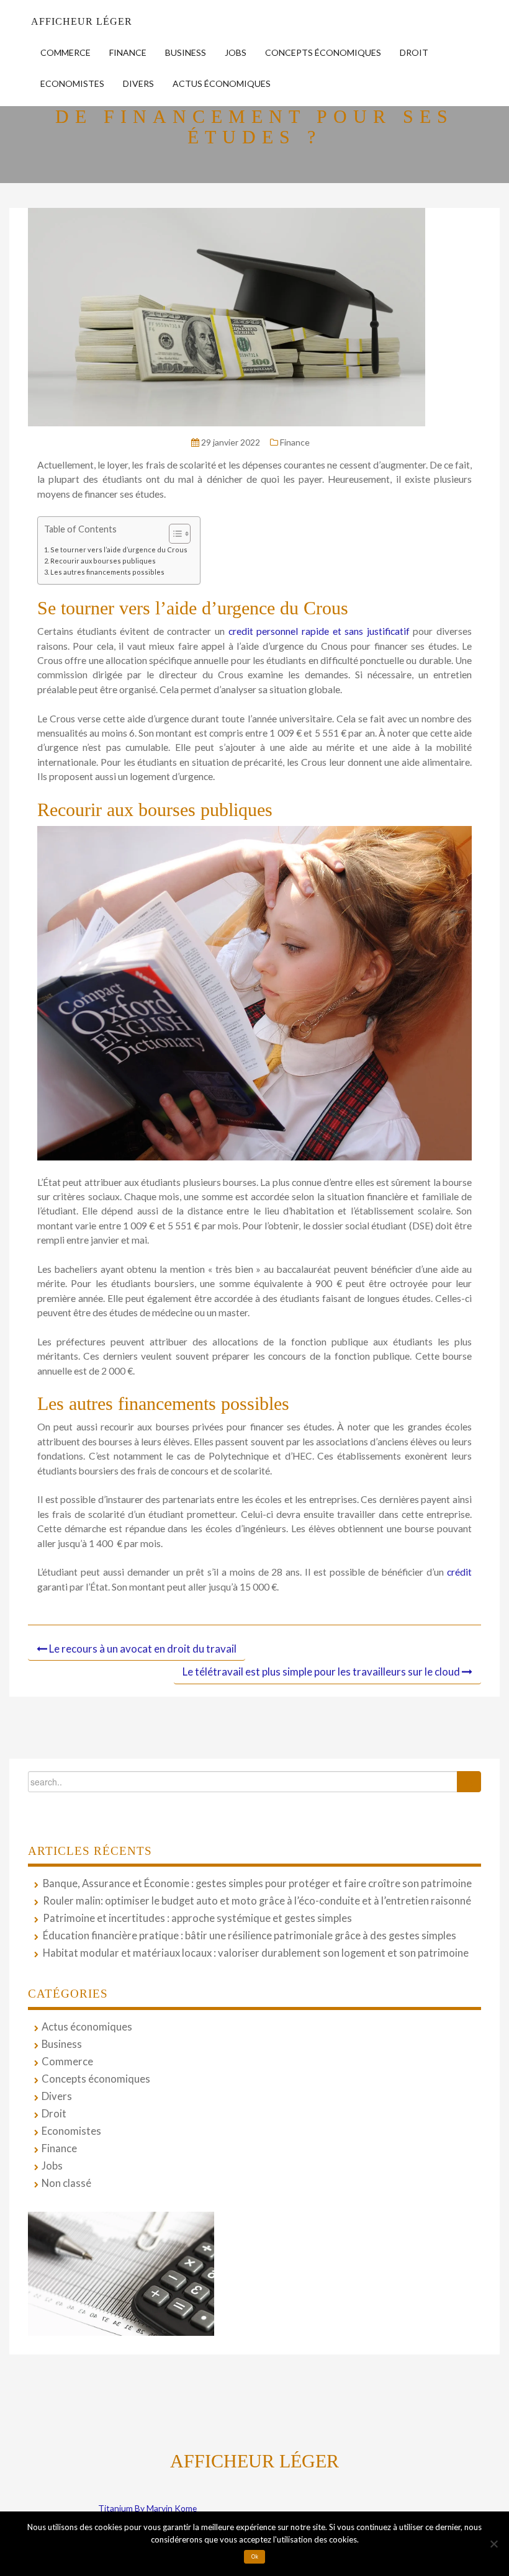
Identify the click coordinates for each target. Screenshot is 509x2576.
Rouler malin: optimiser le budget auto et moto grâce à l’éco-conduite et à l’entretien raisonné (257, 1901)
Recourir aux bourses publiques (103, 561)
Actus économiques (222, 83)
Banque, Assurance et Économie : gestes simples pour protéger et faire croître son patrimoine (257, 1883)
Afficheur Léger (82, 21)
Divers (138, 83)
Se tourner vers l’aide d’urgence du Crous (119, 550)
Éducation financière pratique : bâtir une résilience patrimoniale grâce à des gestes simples (250, 1936)
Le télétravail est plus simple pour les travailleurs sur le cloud (321, 1672)
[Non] (493, 2544)
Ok (255, 2557)
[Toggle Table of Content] (173, 534)
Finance (128, 52)
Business (186, 52)
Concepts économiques (323, 52)
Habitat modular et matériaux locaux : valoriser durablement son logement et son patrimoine (256, 1953)
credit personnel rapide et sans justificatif (319, 631)
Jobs (236, 52)
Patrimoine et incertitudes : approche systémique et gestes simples (197, 1918)
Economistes (72, 83)
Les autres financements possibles (107, 572)
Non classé (66, 2183)
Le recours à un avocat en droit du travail (143, 1649)
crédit (459, 1572)
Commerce (65, 52)
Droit (414, 52)
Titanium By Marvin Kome (147, 2508)
